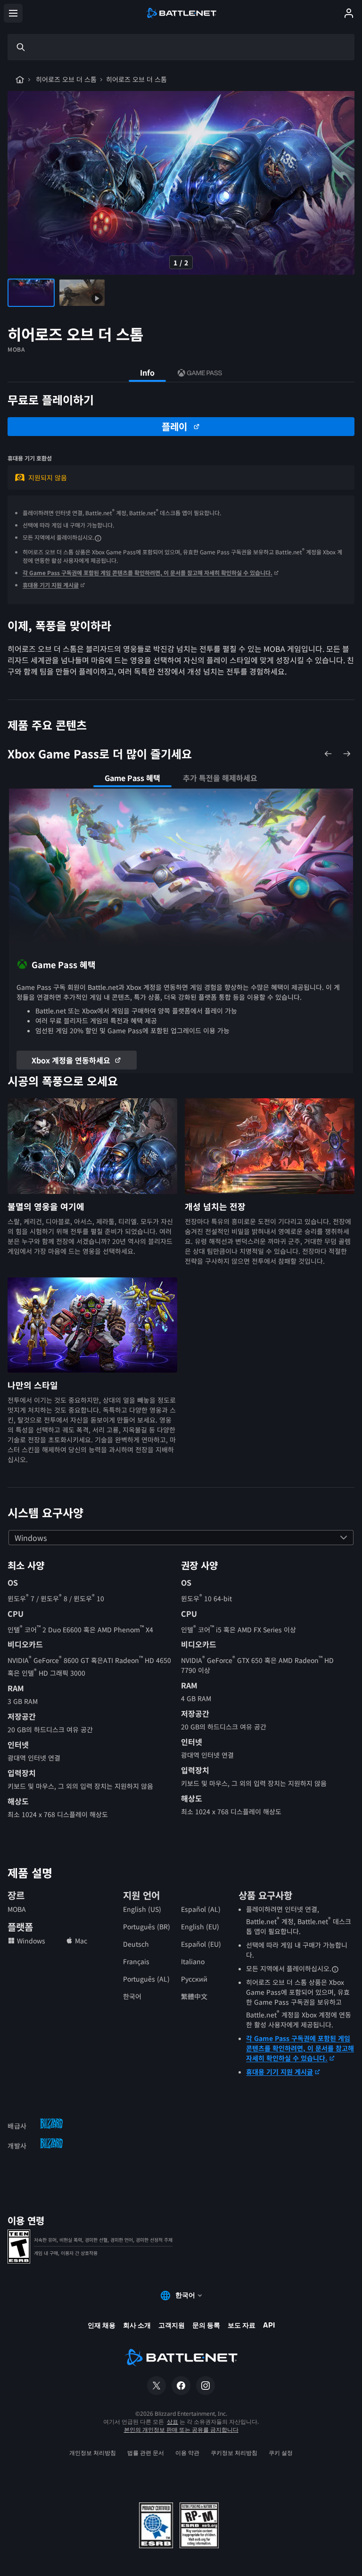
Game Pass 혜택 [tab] (132, 778)
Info (147, 372)
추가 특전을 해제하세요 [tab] (220, 778)
